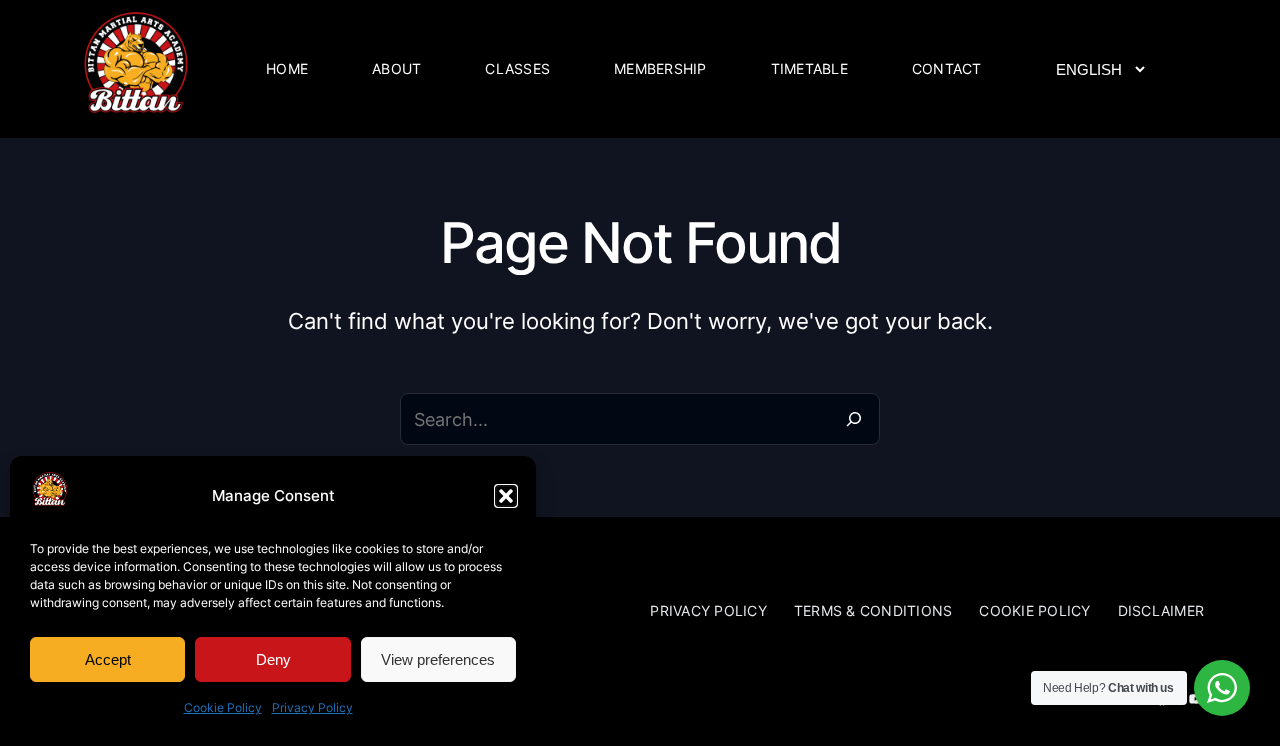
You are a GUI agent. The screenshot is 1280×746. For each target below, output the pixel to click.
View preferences (438, 659)
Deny (273, 659)
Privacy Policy (312, 707)
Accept (108, 659)
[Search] (854, 419)
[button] (506, 496)
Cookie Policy (223, 707)
